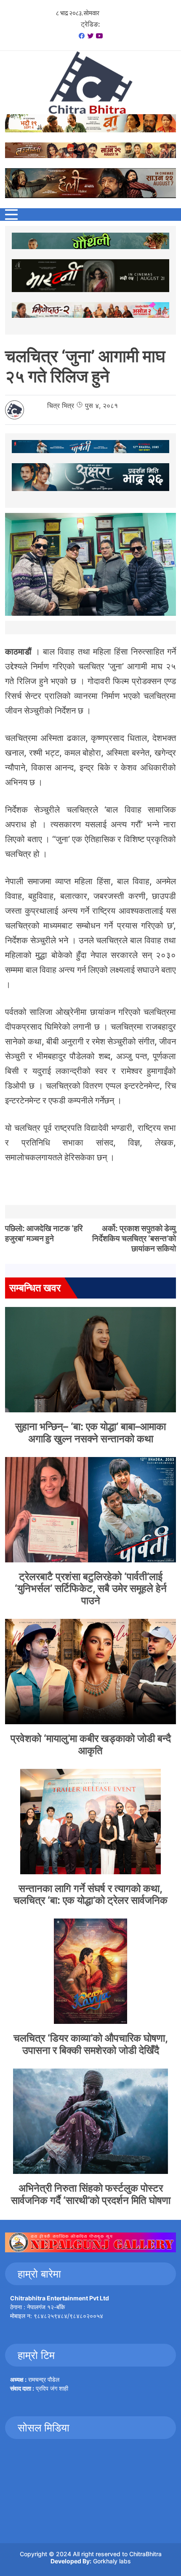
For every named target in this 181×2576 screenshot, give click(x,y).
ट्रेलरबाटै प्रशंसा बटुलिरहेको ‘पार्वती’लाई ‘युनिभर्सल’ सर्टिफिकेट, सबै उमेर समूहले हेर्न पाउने (91, 1589)
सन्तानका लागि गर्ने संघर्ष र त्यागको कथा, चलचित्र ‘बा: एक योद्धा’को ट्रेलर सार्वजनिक (90, 1894)
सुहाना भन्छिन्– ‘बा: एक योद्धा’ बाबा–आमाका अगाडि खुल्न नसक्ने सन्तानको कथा (90, 1433)
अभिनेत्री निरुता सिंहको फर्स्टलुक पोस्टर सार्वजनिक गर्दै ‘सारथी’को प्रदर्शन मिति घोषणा (91, 2194)
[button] (11, 215)
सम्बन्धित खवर (35, 1288)
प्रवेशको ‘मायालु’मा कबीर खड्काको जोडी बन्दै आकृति (91, 1744)
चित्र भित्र (61, 405)
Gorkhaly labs (112, 2561)
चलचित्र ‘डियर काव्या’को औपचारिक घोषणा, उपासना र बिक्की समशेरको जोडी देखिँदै (91, 2044)
